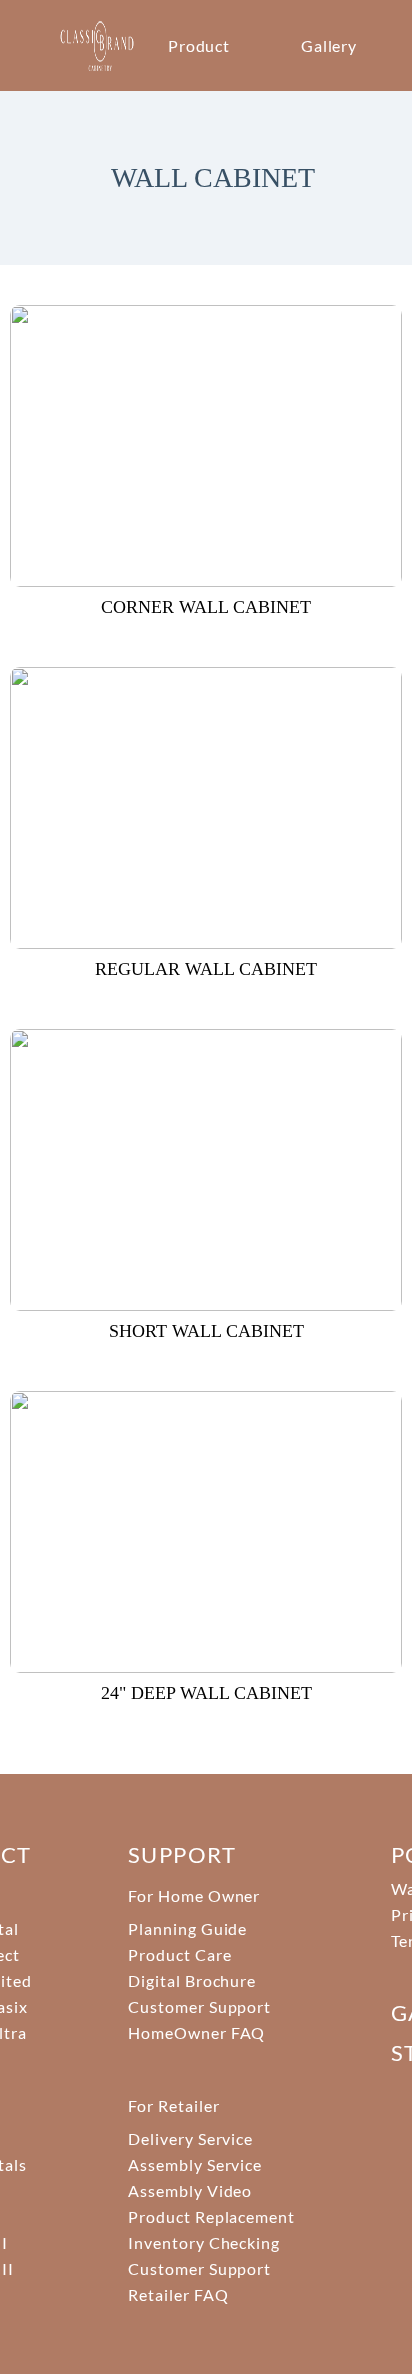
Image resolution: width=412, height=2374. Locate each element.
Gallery (329, 45)
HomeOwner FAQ (196, 2032)
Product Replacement (211, 2216)
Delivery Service (190, 2138)
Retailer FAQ (178, 2294)
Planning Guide (187, 1928)
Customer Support (199, 2006)
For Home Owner (194, 1895)
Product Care (180, 1954)
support (182, 1854)
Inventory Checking (204, 2242)
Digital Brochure (192, 1980)
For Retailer (174, 2105)
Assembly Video (190, 2190)
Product (199, 45)
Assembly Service (195, 2164)
